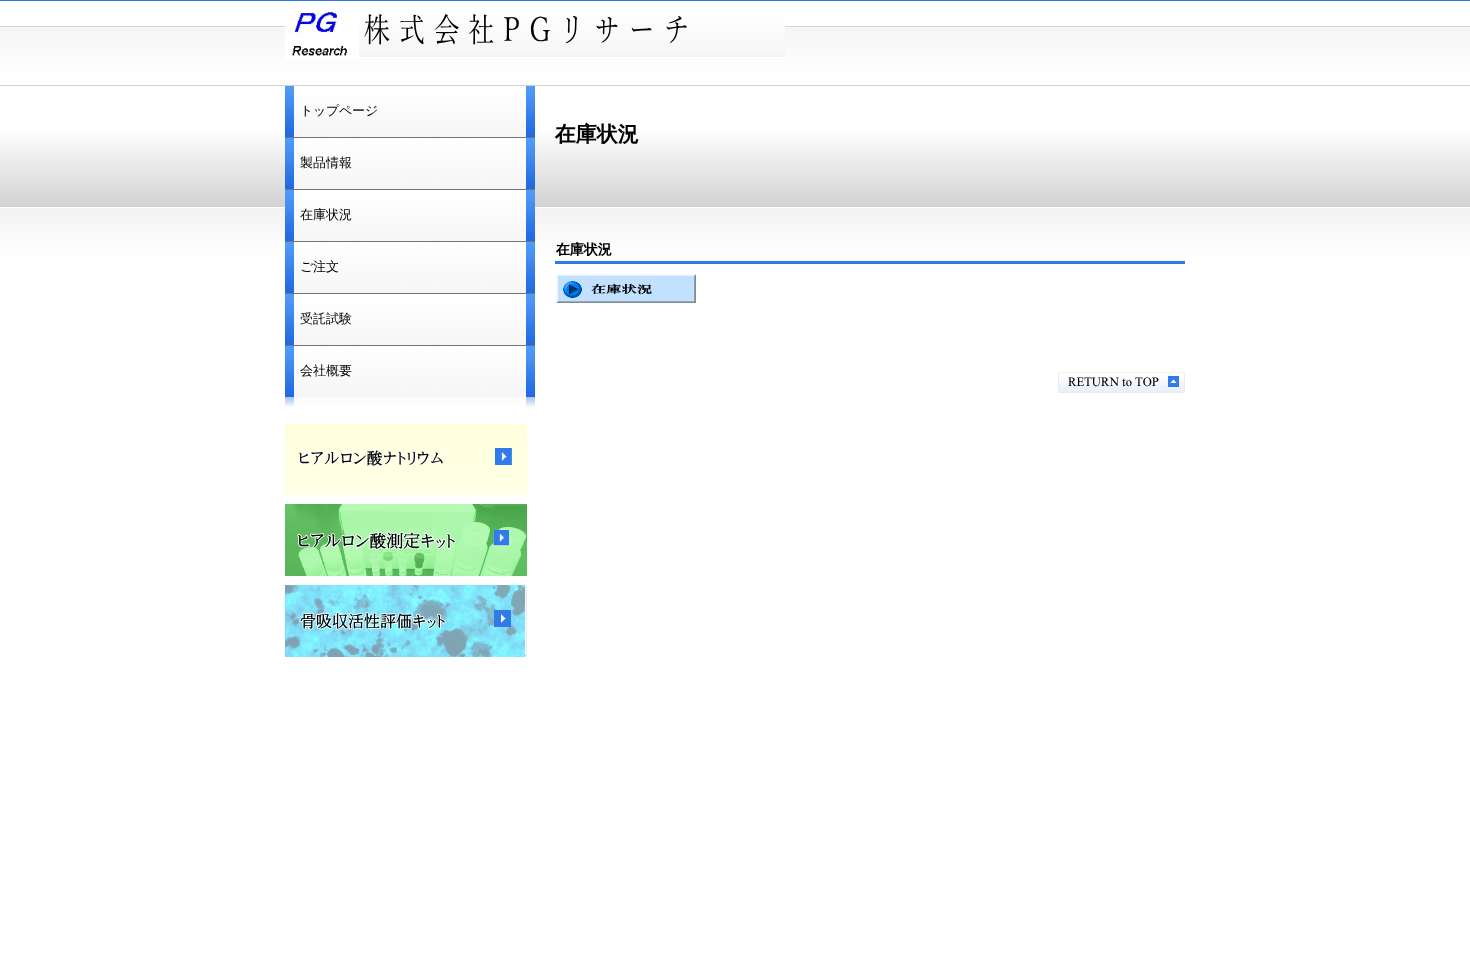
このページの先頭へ (1121, 382)
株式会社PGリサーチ (535, 31)
